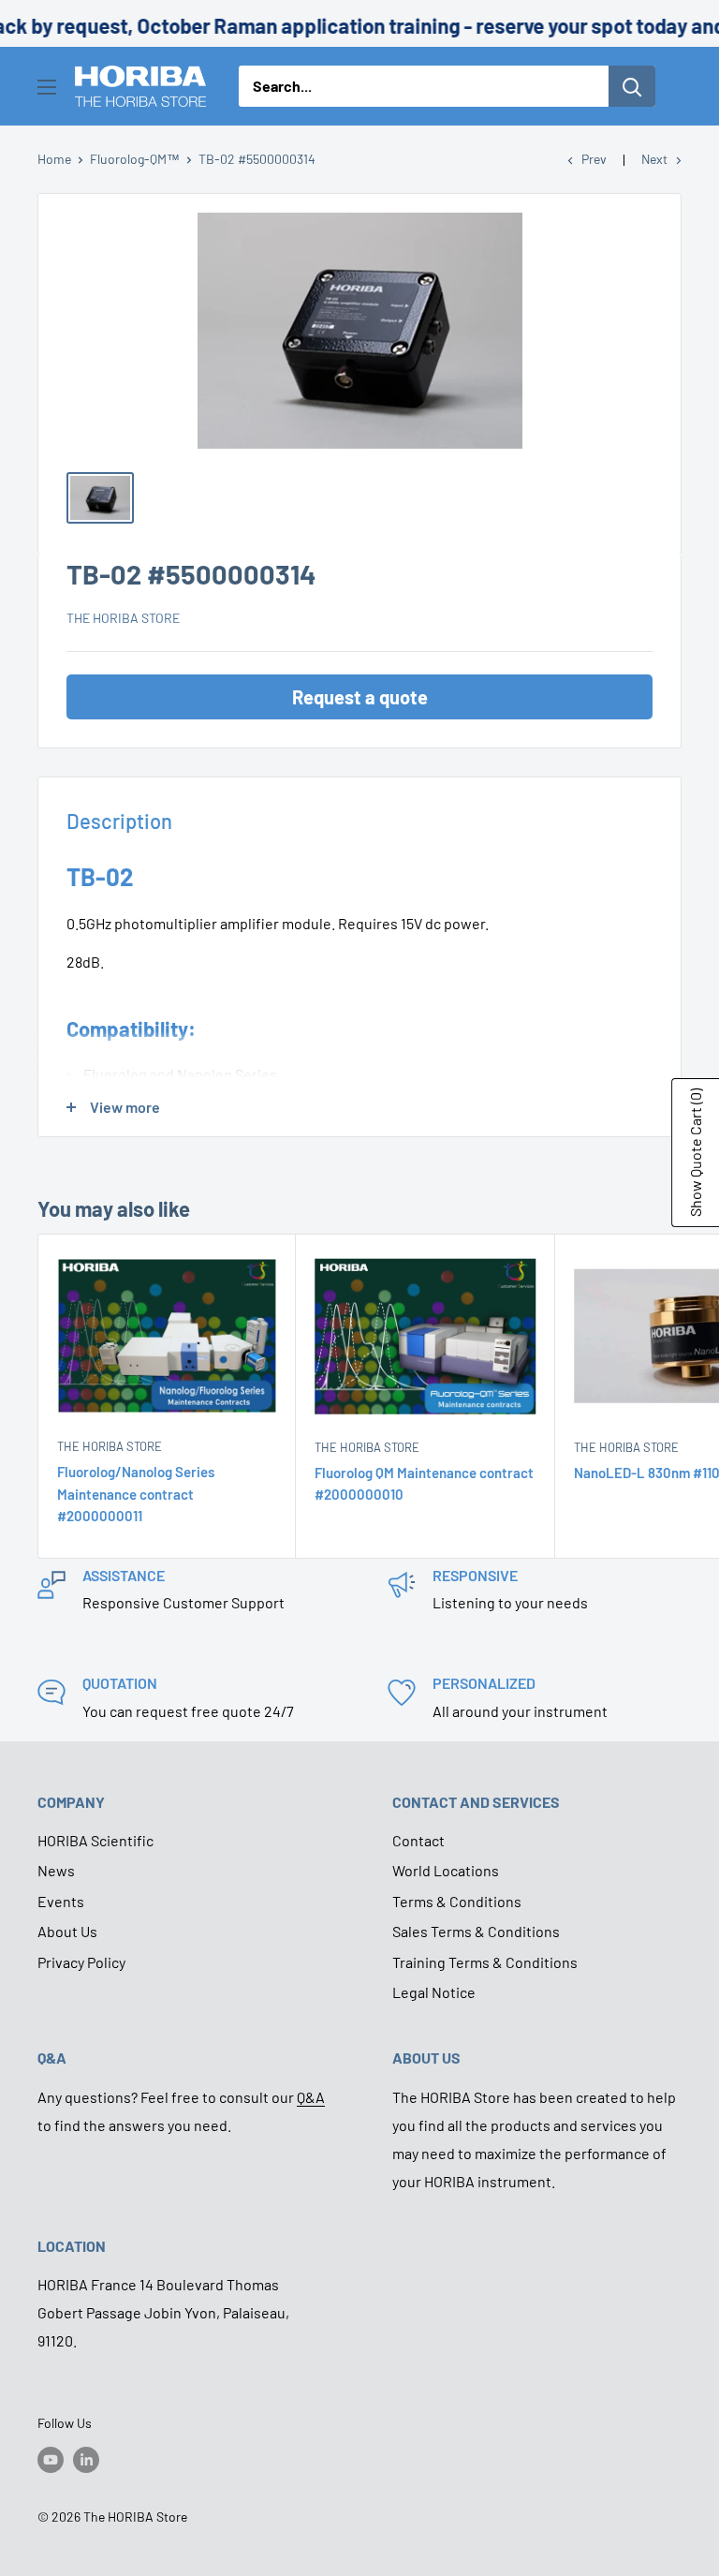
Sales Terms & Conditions (476, 1931)
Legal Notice (434, 1992)
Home (54, 159)
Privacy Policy (81, 1962)
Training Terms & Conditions (485, 1962)
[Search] (632, 86)
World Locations (446, 1870)
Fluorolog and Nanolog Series (180, 1074)
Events (61, 1901)
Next (654, 159)
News (56, 1870)
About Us (67, 1931)
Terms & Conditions (457, 1901)
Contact (418, 1840)
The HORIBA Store (123, 618)
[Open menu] (47, 87)
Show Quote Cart (695, 1153)
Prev (594, 159)
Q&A (311, 2097)
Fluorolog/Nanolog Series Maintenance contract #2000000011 (136, 1494)
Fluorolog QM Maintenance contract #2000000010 (424, 1483)
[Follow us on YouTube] (51, 2460)
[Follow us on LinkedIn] (86, 2460)
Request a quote (360, 697)
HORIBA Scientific (95, 1840)
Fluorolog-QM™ (135, 159)
